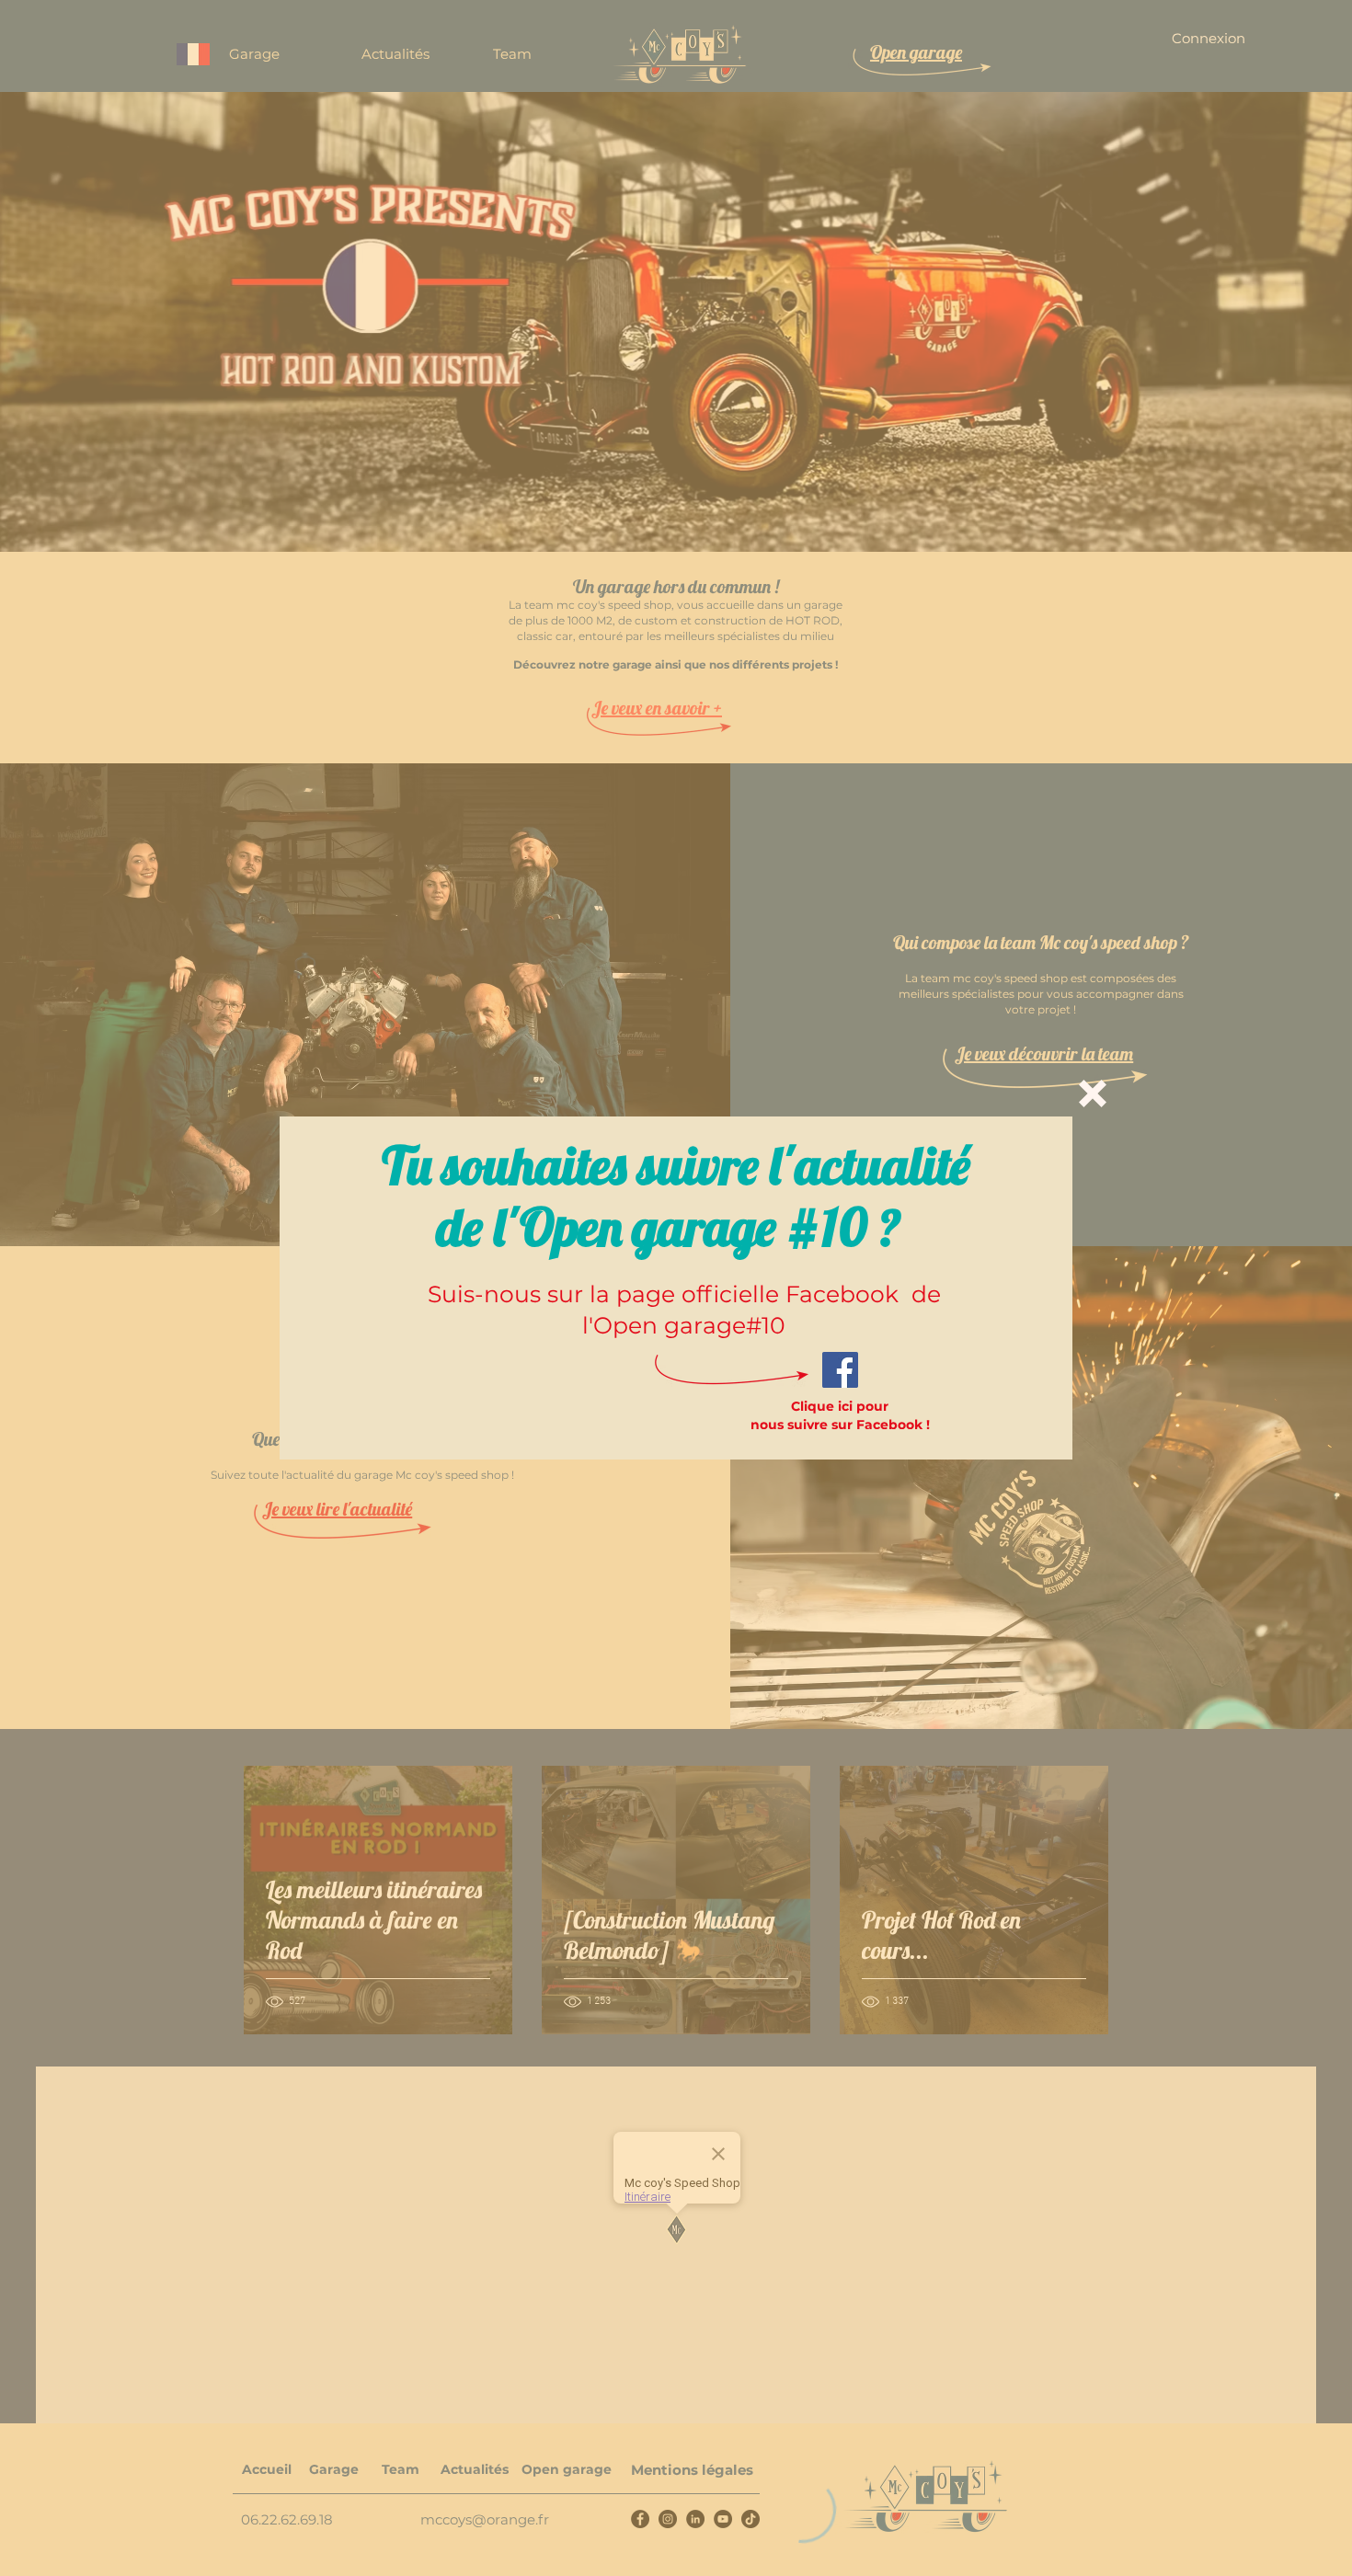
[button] (1093, 1093)
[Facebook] (840, 1370)
